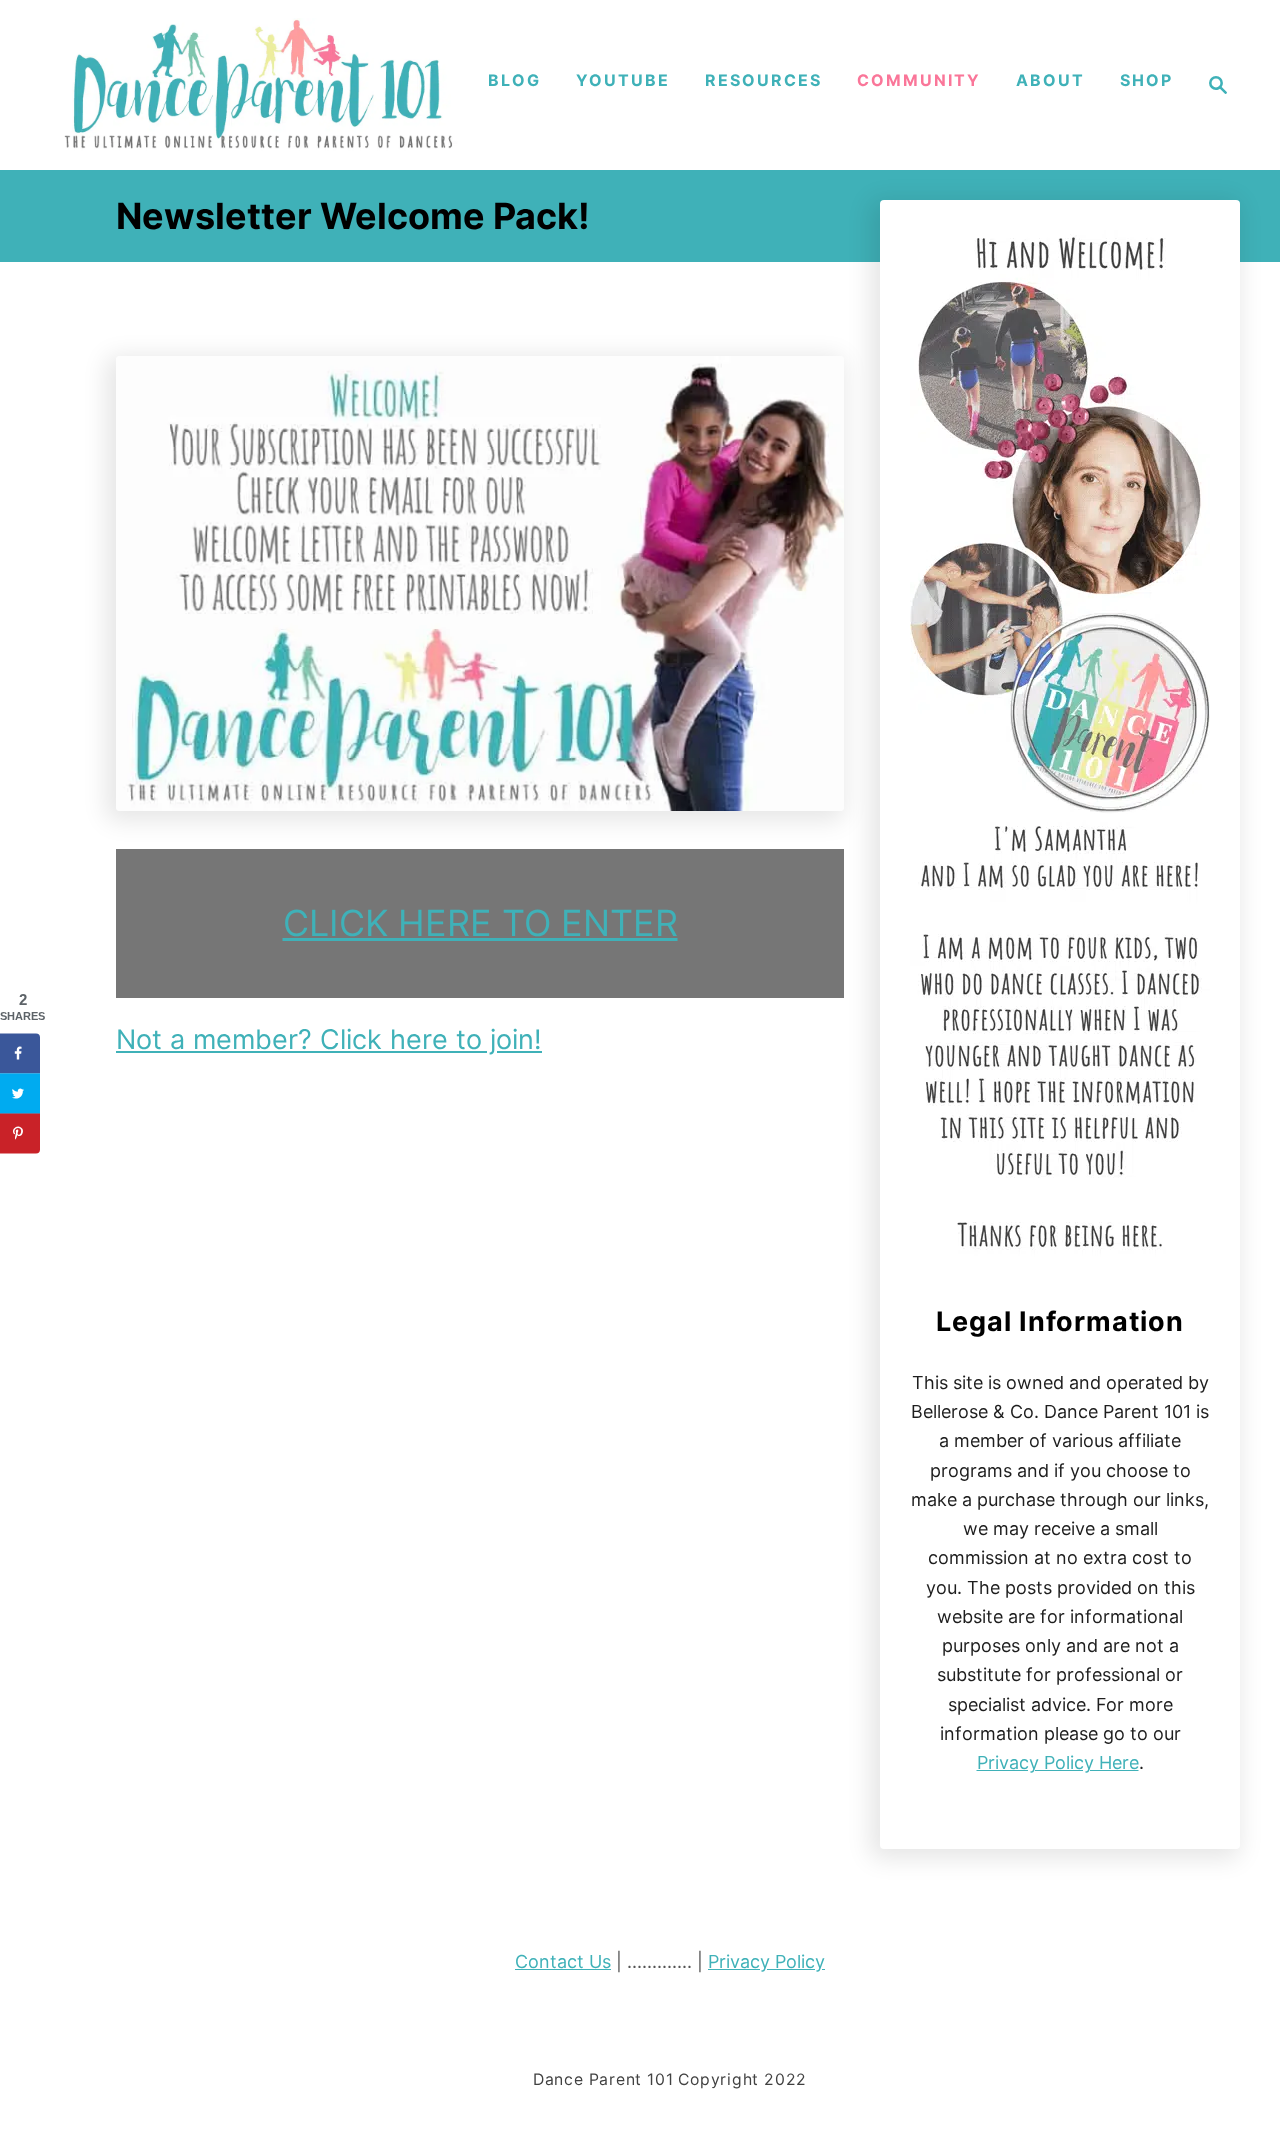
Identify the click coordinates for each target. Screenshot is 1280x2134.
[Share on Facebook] (20, 1053)
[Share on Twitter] (20, 1093)
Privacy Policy (766, 1961)
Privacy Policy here (1058, 1762)
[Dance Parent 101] (260, 85)
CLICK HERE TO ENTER (480, 923)
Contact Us (563, 1961)
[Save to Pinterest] (20, 1133)
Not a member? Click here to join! (329, 1039)
